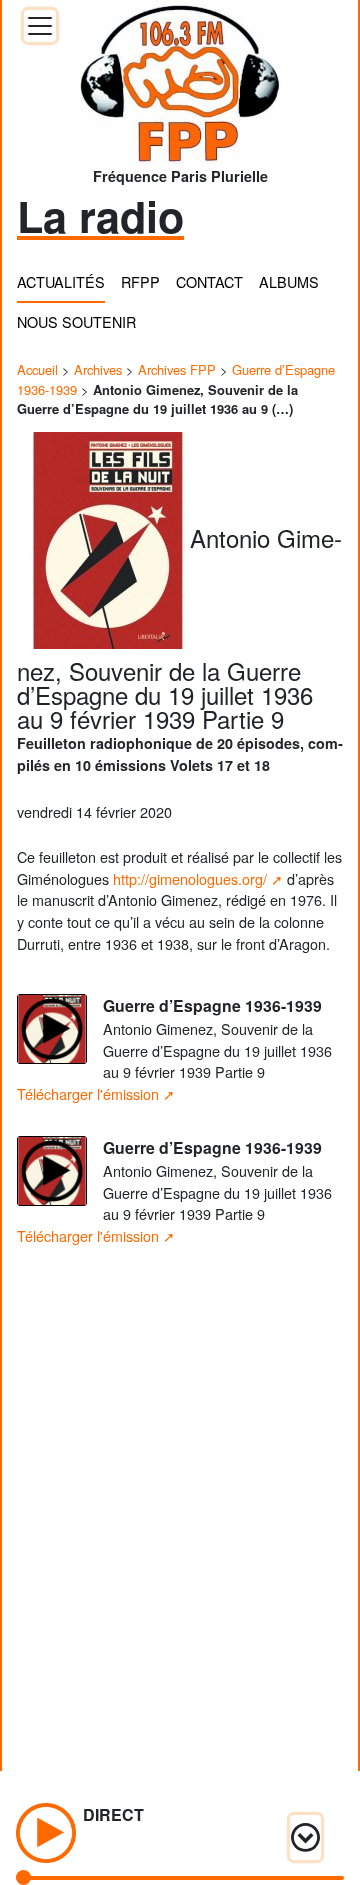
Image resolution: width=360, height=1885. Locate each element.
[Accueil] (180, 77)
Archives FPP (177, 369)
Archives (98, 369)
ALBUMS (289, 281)
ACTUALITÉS (61, 281)
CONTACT (209, 281)
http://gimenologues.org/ (190, 878)
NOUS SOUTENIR (76, 321)
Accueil (37, 369)
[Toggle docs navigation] (40, 26)
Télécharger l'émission (88, 1093)
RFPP (140, 281)
